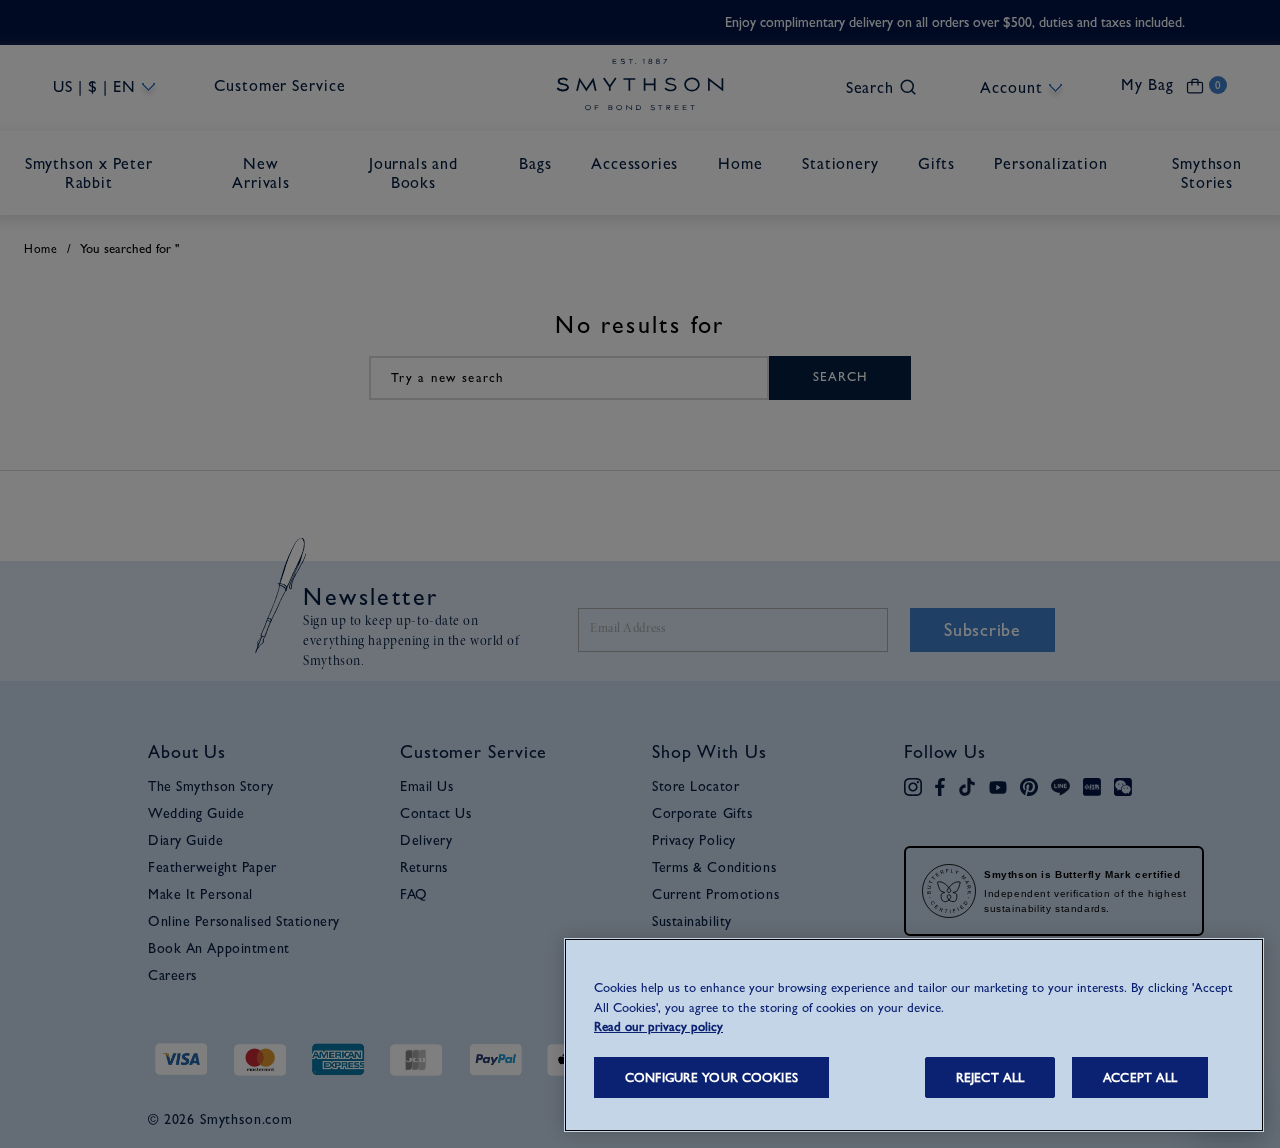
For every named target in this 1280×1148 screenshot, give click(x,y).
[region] (914, 1035)
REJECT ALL (990, 1077)
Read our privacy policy (658, 1026)
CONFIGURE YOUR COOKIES (711, 1077)
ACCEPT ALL (1140, 1077)
